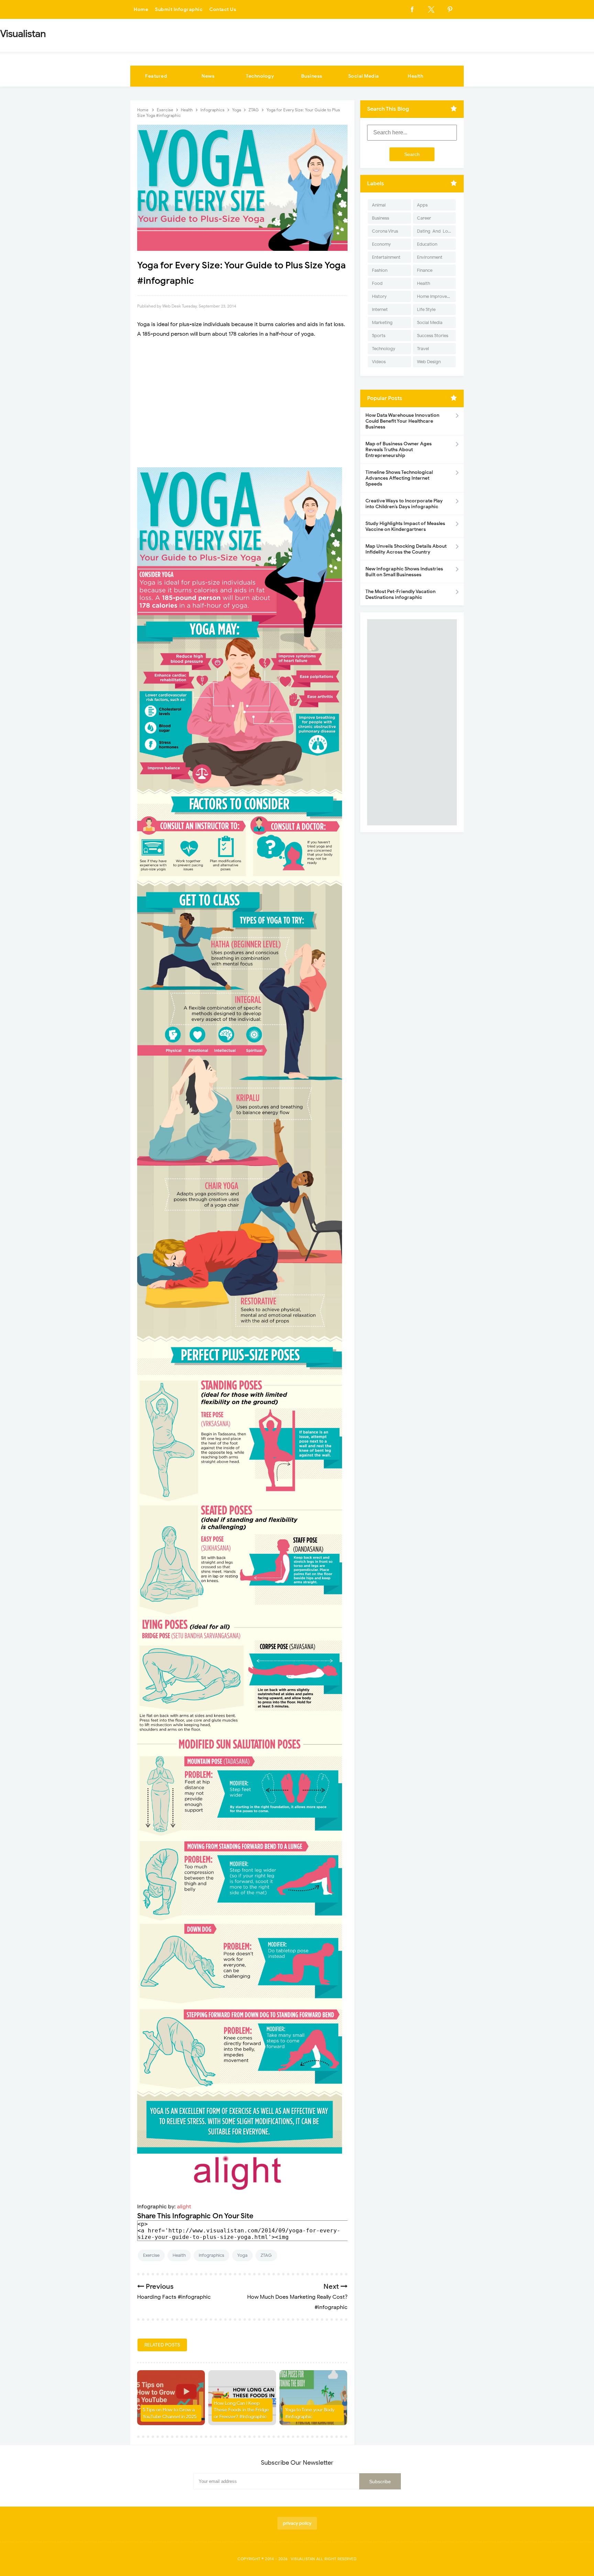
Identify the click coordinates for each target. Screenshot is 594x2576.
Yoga (242, 2255)
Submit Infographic (179, 9)
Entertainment (386, 257)
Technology (260, 76)
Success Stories (433, 336)
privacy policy (297, 2523)
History (379, 296)
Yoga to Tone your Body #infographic (310, 2413)
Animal (379, 205)
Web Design (429, 362)
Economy (381, 244)
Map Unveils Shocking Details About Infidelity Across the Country (406, 549)
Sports (379, 336)
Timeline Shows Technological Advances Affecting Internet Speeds (399, 478)
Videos (379, 362)
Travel (423, 349)
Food (377, 283)
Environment (430, 257)
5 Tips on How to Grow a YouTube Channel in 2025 (170, 2413)
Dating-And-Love (435, 231)
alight (184, 2207)
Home (141, 9)
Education (427, 244)
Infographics (211, 2255)
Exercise (151, 2255)
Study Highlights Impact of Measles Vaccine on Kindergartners (405, 526)
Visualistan (303, 2559)
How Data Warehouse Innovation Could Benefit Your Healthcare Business (402, 421)
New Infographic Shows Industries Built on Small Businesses (404, 572)
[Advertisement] (242, 403)
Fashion (380, 270)
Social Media (364, 76)
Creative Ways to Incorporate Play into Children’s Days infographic (404, 504)
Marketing (382, 322)
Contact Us (223, 9)
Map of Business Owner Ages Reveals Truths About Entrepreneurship (399, 450)
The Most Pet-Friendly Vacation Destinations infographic (400, 594)
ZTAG (266, 2255)
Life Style (426, 309)
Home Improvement (436, 296)
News (208, 76)
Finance (425, 270)
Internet (380, 309)
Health (415, 76)
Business (312, 76)
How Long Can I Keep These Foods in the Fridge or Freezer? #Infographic (241, 2410)
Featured (156, 76)
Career (424, 218)
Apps (422, 205)
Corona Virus (385, 231)
